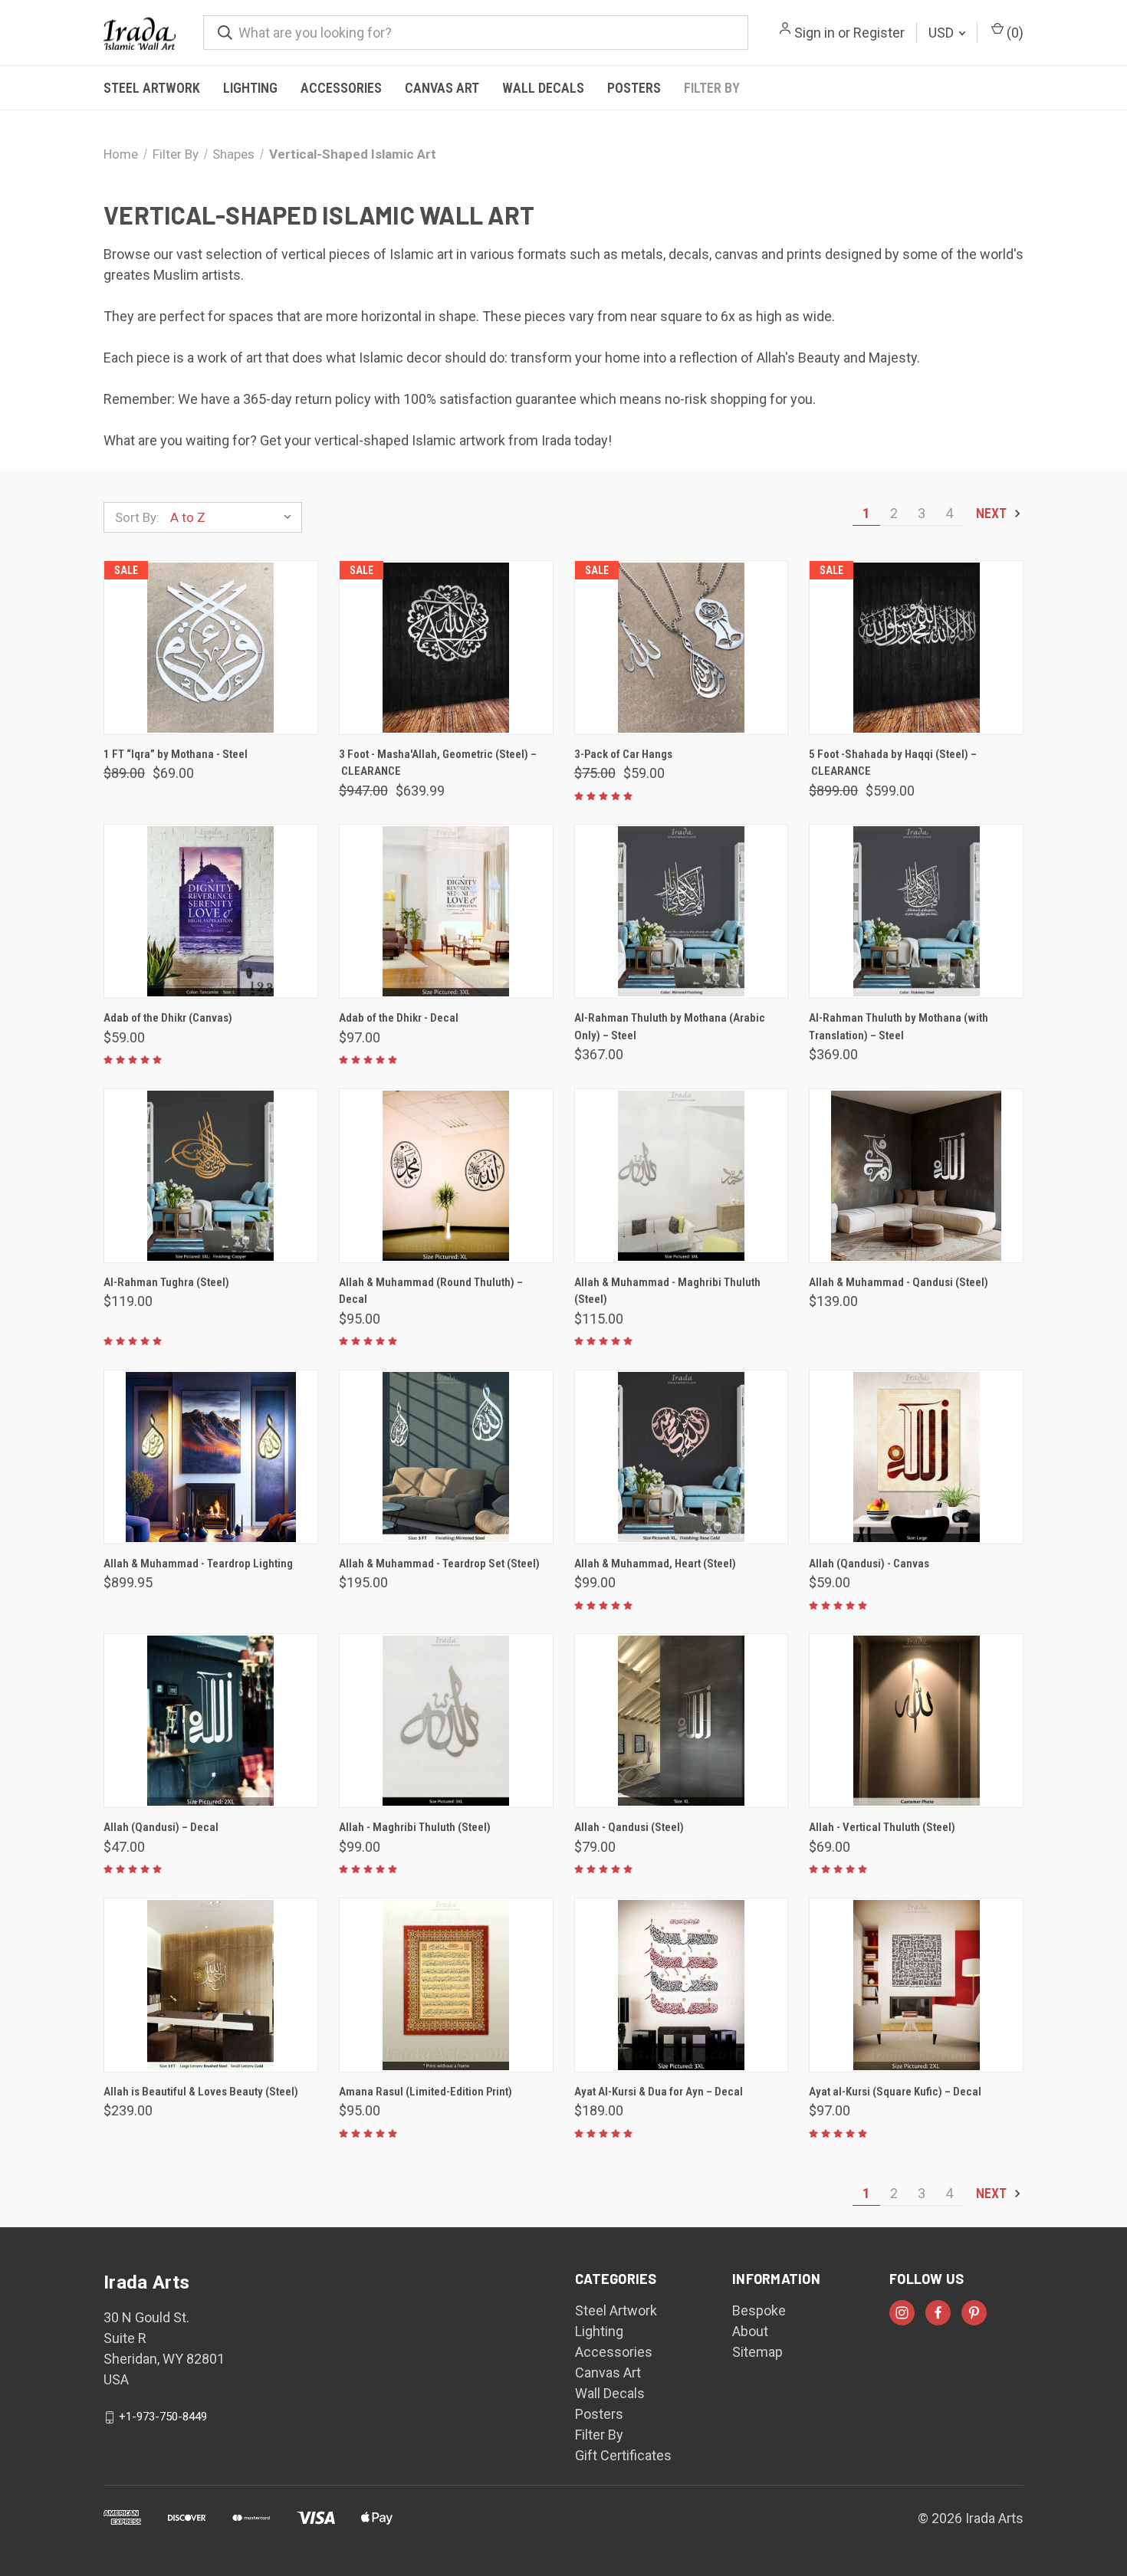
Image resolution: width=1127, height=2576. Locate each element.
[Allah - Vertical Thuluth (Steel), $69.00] (916, 1721)
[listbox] (235, 517)
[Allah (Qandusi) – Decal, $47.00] (211, 1721)
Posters (634, 88)
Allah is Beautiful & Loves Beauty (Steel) (201, 2092)
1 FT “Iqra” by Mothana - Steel (176, 754)
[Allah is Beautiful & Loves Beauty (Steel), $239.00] (211, 1985)
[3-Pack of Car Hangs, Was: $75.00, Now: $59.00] (682, 648)
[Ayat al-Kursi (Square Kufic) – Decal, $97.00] (916, 1985)
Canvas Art (442, 88)
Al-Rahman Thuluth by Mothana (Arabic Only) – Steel (670, 1027)
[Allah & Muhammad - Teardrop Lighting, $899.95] (211, 1457)
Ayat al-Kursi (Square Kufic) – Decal (895, 2092)
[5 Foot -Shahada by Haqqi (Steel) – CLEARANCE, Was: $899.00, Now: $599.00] (916, 648)
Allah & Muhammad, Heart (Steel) (655, 1564)
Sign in (815, 33)
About (750, 2331)
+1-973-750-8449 (163, 2417)
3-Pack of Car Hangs (623, 754)
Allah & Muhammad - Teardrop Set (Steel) (439, 1564)
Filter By (712, 88)
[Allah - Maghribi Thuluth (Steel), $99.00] (446, 1721)
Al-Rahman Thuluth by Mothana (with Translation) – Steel (899, 1027)
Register (879, 33)
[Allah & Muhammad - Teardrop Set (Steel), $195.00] (446, 1457)
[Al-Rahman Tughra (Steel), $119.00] (211, 1176)
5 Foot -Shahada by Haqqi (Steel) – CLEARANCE (893, 763)
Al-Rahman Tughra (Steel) (166, 1282)
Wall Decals (543, 88)
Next (993, 513)
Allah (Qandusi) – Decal (161, 1827)
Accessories (341, 88)
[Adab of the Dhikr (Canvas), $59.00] (211, 911)
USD (943, 33)
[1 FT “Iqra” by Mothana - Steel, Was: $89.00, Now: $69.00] (211, 648)
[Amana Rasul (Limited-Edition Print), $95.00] (446, 1985)
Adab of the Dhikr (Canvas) (168, 1018)
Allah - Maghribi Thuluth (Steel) (415, 1827)
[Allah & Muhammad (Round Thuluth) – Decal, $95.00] (446, 1176)
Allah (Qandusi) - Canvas (869, 1564)
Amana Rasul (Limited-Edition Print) (426, 2092)
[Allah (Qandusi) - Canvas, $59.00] (916, 1457)
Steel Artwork (152, 88)
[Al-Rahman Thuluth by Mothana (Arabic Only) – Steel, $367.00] (682, 911)
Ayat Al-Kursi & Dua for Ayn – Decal (659, 2092)
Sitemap (757, 2352)
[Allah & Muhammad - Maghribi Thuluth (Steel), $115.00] (682, 1176)
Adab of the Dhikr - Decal (399, 1018)
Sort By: (137, 517)
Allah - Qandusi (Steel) (629, 1827)
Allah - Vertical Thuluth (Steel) (882, 1827)
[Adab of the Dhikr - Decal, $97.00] (446, 911)
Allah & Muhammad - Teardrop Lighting (198, 1564)
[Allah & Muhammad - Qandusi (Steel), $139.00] (916, 1176)
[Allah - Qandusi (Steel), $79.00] (682, 1721)
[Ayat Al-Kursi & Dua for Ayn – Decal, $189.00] (682, 1985)
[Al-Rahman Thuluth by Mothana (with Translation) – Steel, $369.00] (916, 911)
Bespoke (759, 2310)
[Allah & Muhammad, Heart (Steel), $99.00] (682, 1457)
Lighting (250, 88)
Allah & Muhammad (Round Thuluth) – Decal (431, 1291)
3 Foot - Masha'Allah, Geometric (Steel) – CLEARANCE (438, 763)
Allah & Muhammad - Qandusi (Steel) (899, 1282)
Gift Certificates (623, 2455)
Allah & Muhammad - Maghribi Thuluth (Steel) (667, 1291)
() (1014, 33)
